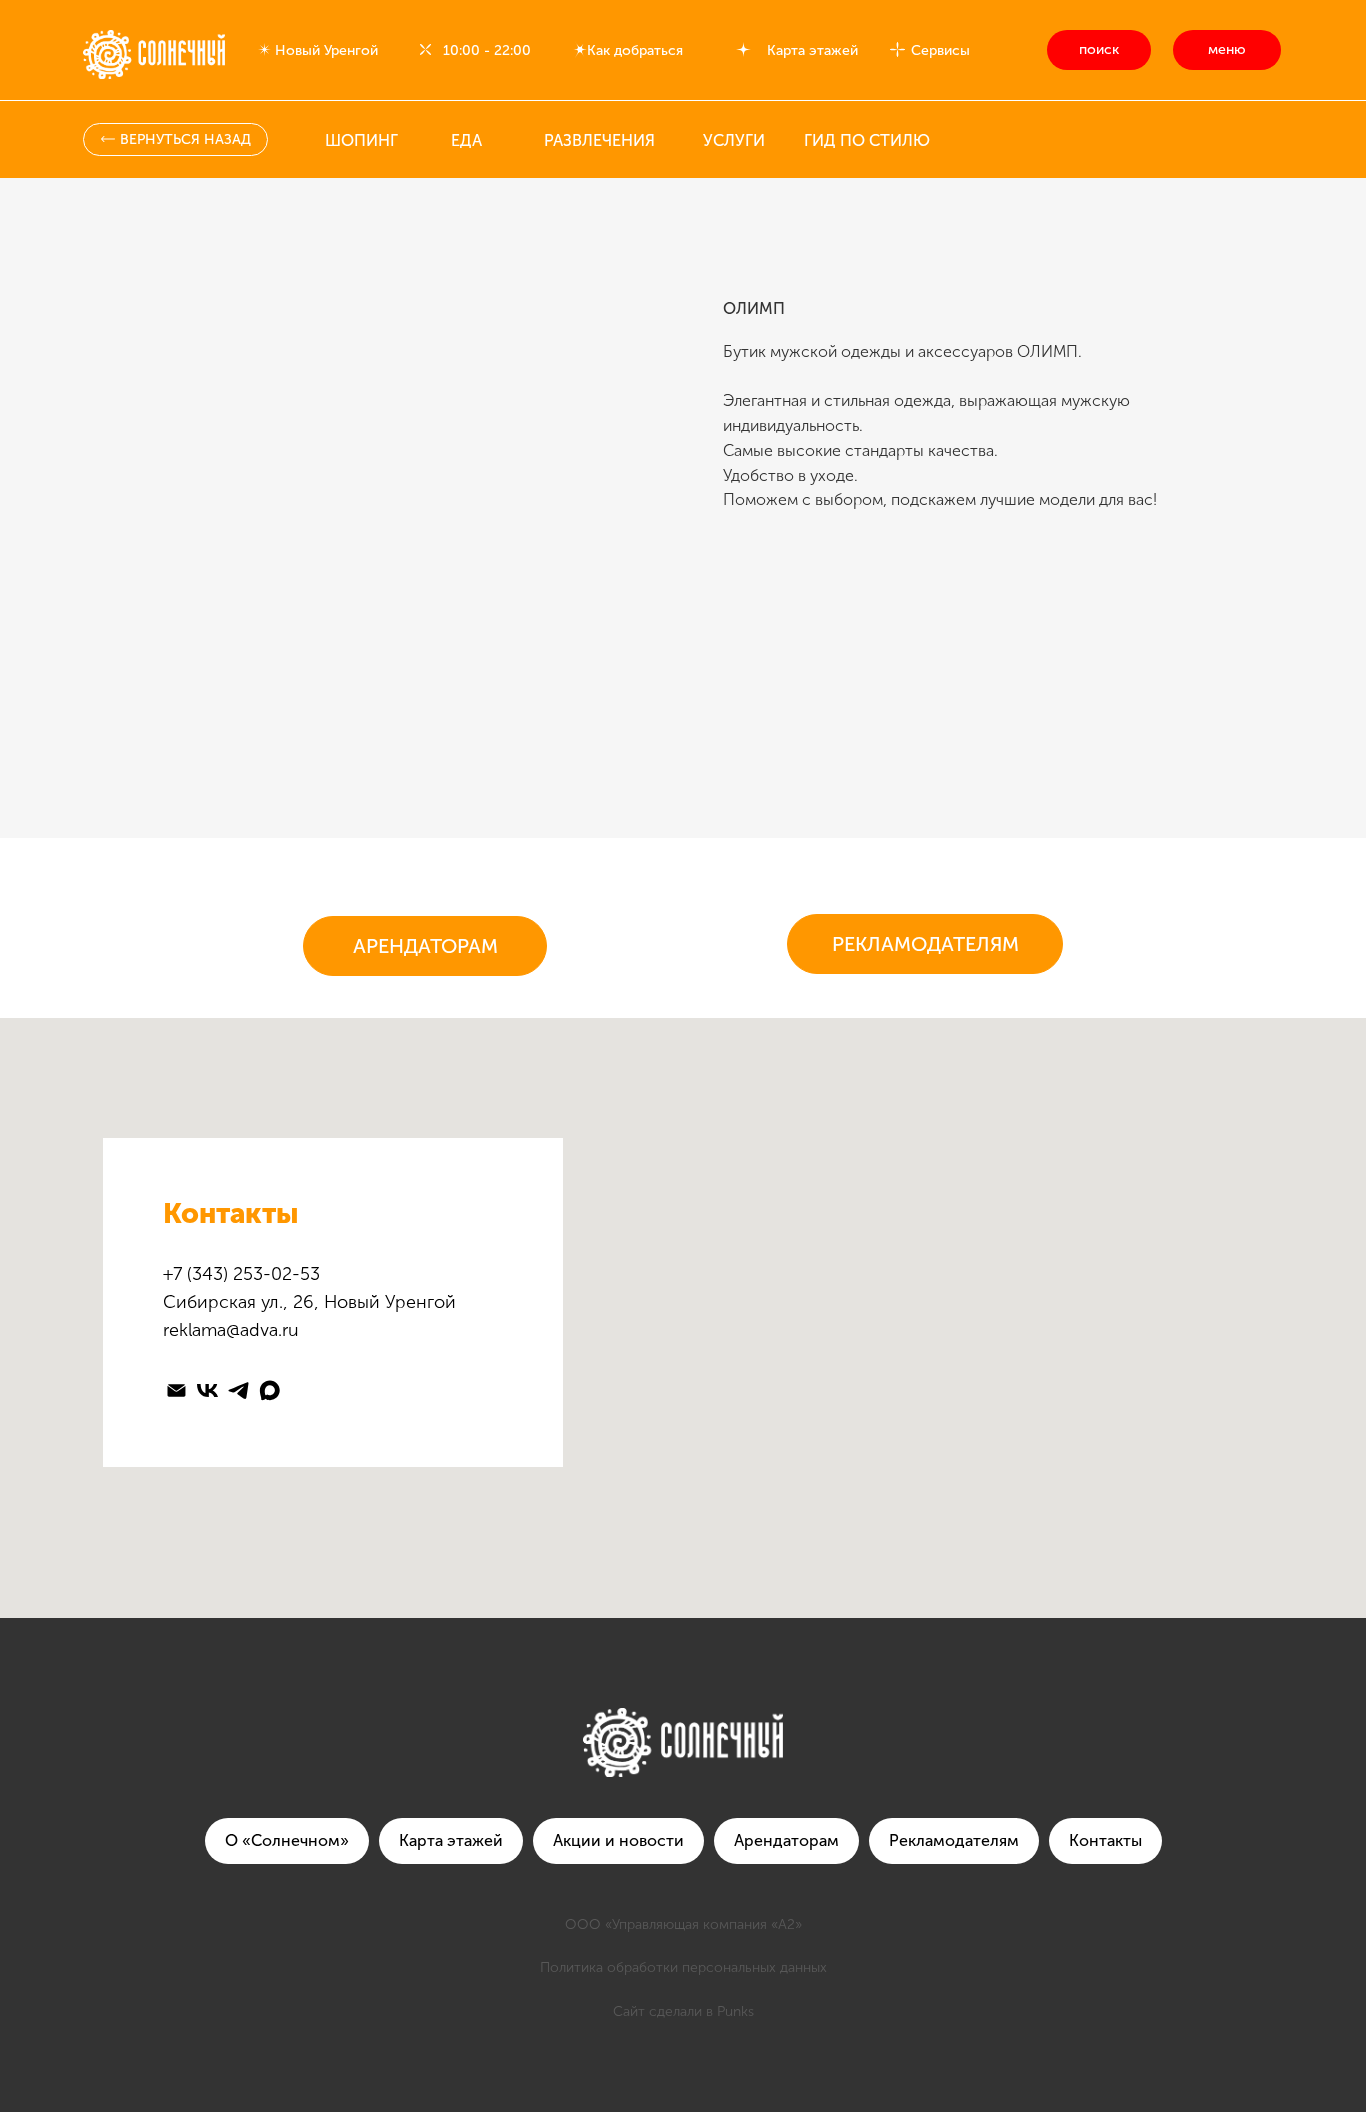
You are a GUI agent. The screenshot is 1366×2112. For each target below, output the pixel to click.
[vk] (207, 1390)
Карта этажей (812, 50)
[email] (176, 1390)
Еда (466, 140)
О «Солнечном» (287, 1840)
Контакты (1105, 1840)
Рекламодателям (954, 1840)
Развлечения (599, 140)
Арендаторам (786, 1840)
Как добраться (635, 50)
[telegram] (238, 1390)
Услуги (734, 140)
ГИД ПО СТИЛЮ (867, 140)
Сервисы (940, 50)
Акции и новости (618, 1840)
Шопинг (361, 140)
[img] (154, 54)
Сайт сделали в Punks (683, 2011)
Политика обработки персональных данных (683, 1967)
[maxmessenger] (269, 1390)
